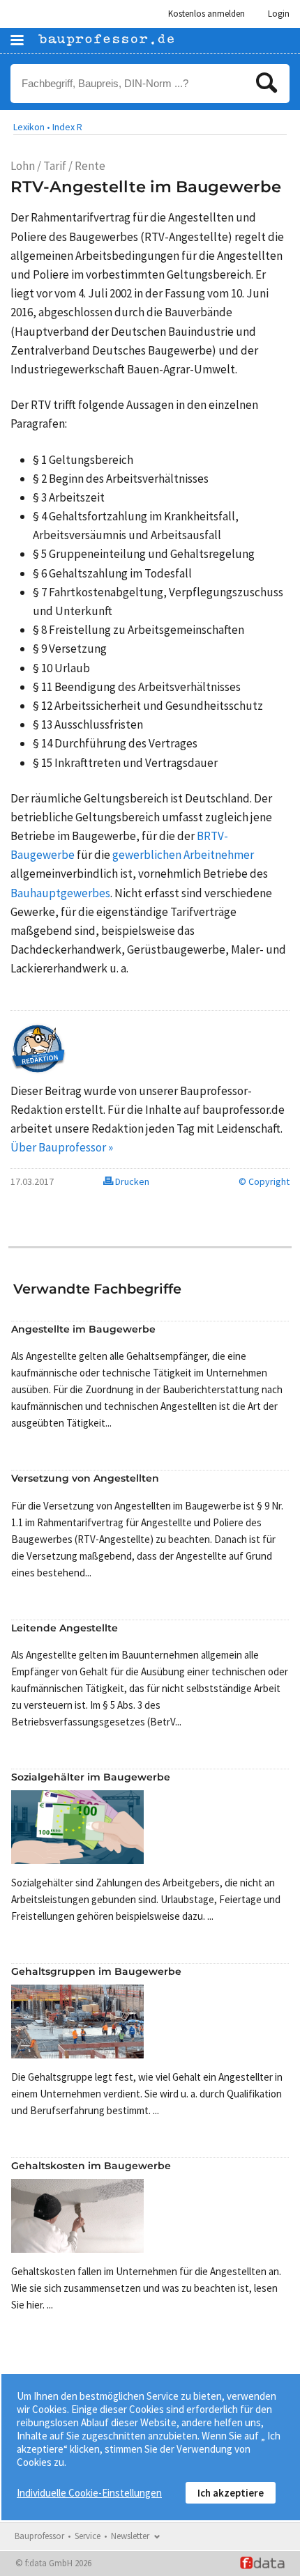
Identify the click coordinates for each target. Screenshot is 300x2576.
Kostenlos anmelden (207, 14)
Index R (67, 127)
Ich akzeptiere (231, 2493)
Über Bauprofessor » (62, 1147)
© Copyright (264, 1181)
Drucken (131, 1181)
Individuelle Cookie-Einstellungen (89, 2493)
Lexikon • (32, 127)
